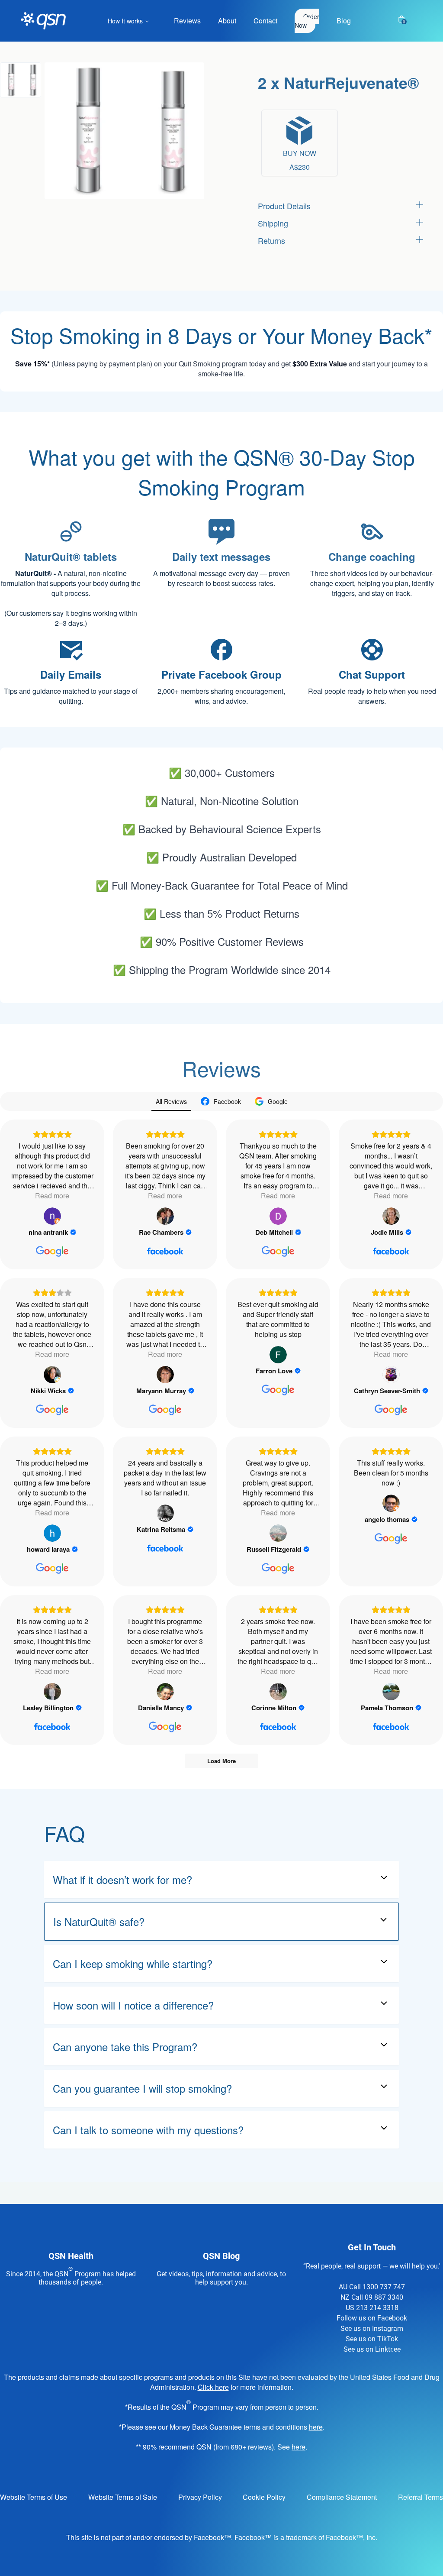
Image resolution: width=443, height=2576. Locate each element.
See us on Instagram (372, 2328)
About (227, 21)
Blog (344, 21)
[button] (21, 80)
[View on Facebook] (165, 1216)
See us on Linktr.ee (372, 2349)
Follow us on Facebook (372, 2318)
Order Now (307, 21)
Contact (265, 21)
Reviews (187, 21)
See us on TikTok (372, 2339)
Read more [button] (52, 1196)
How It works (125, 21)
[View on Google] (52, 1216)
